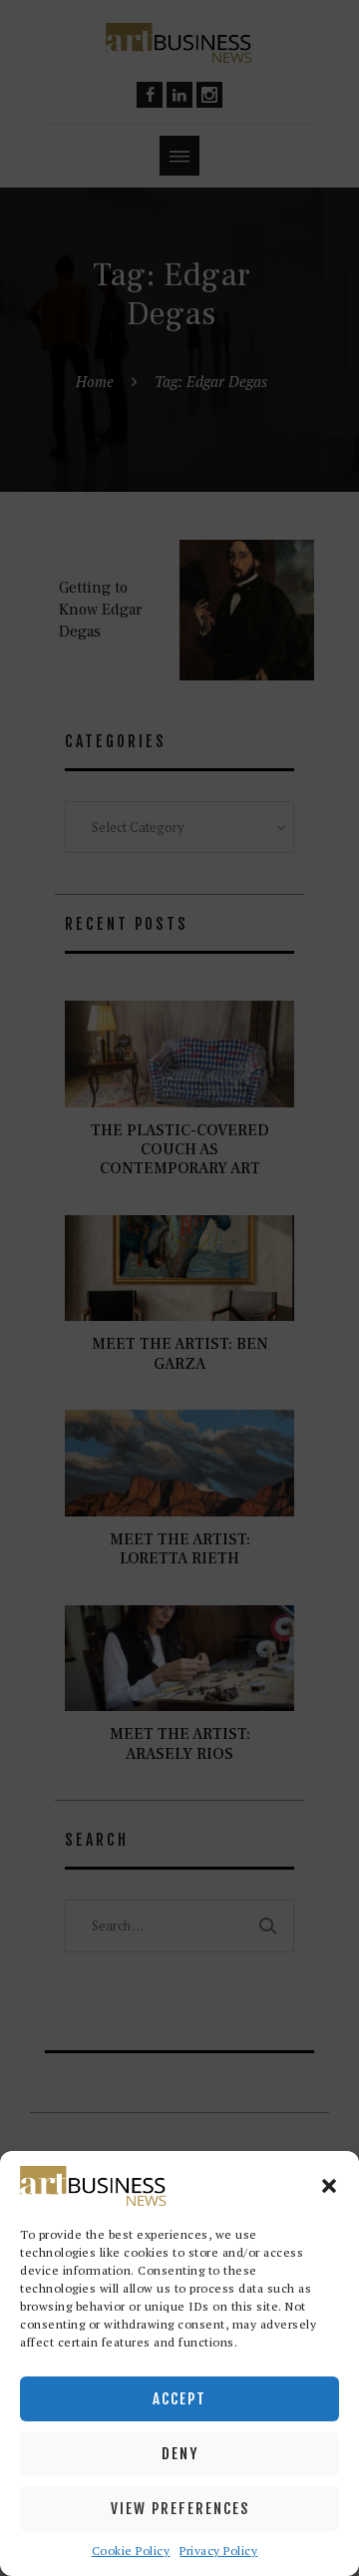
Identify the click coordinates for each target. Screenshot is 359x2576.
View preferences (180, 2509)
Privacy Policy (218, 2551)
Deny (180, 2454)
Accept (179, 2399)
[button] (329, 2186)
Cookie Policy (131, 2551)
